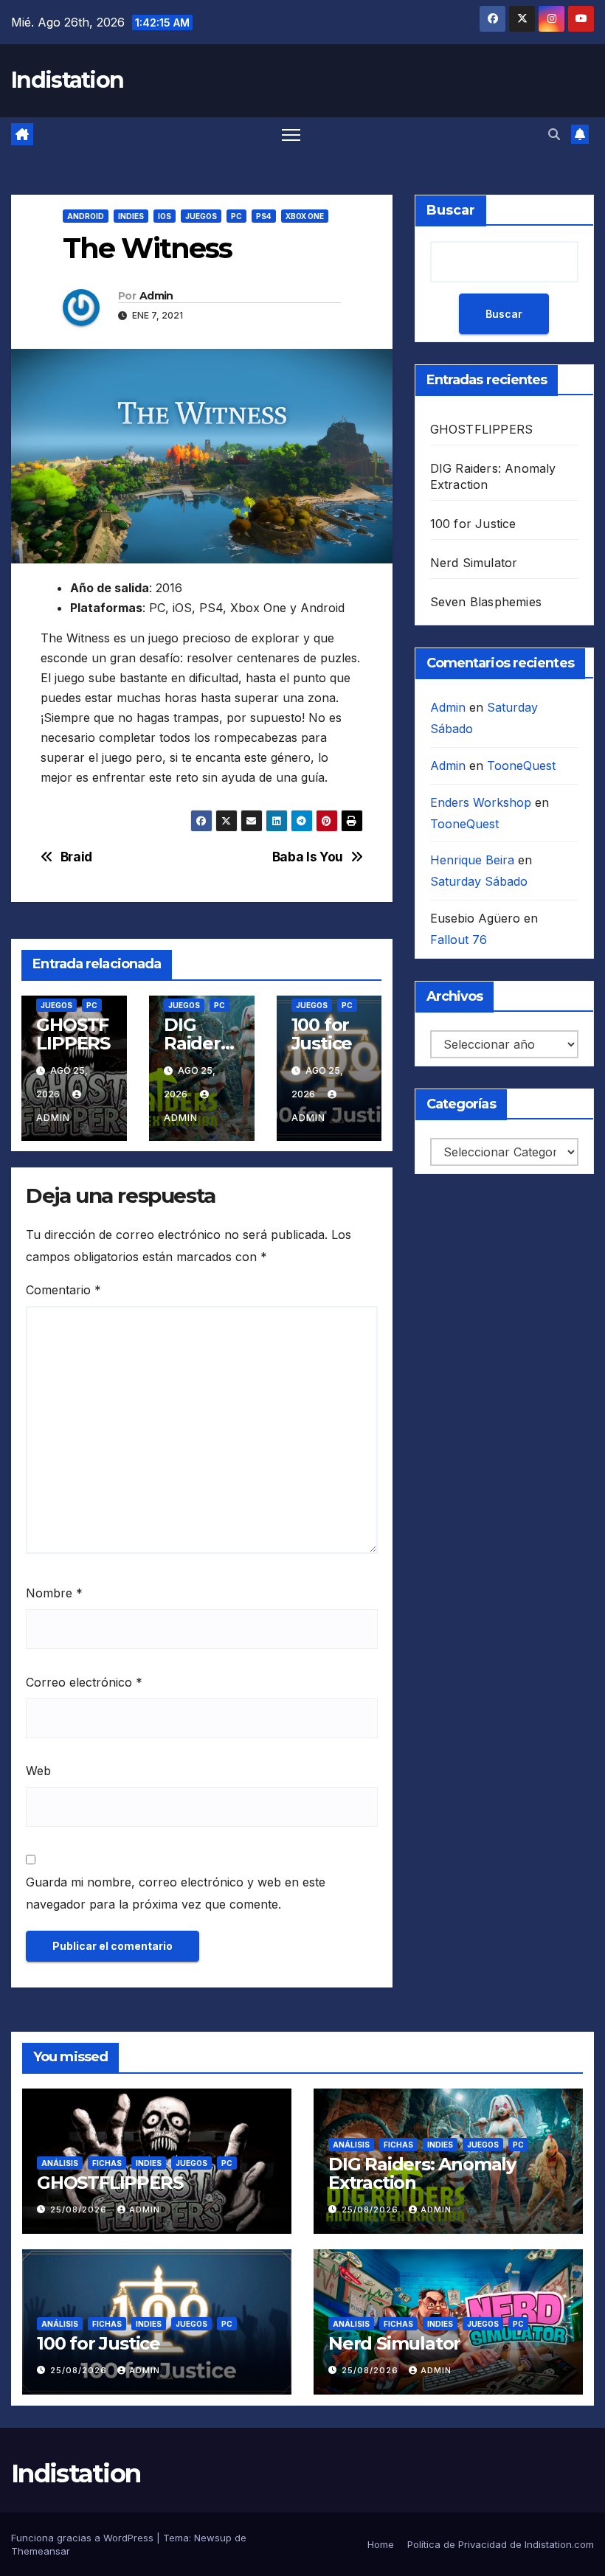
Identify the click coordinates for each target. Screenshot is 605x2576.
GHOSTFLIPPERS (73, 1034)
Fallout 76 (459, 940)
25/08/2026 (80, 2209)
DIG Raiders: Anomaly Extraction (422, 2173)
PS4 (264, 216)
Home (381, 2544)
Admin (156, 296)
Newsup (213, 2538)
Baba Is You (308, 857)
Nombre (54, 1593)
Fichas (107, 2163)
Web (38, 1771)
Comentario (63, 1290)
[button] (554, 134)
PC (236, 216)
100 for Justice (322, 1034)
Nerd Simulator (474, 563)
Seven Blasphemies (486, 602)
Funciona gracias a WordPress (84, 2538)
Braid (76, 857)
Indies (131, 216)
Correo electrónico (84, 1682)
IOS (165, 216)
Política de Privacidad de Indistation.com (501, 2544)
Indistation (67, 80)
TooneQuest (521, 765)
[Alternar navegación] (291, 134)
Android (86, 216)
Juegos (201, 216)
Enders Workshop (481, 802)
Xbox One (305, 216)
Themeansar (41, 2551)
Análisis (60, 2163)
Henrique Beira (472, 860)
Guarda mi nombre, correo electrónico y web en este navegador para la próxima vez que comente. (176, 1893)
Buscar (451, 210)
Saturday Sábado (479, 881)
